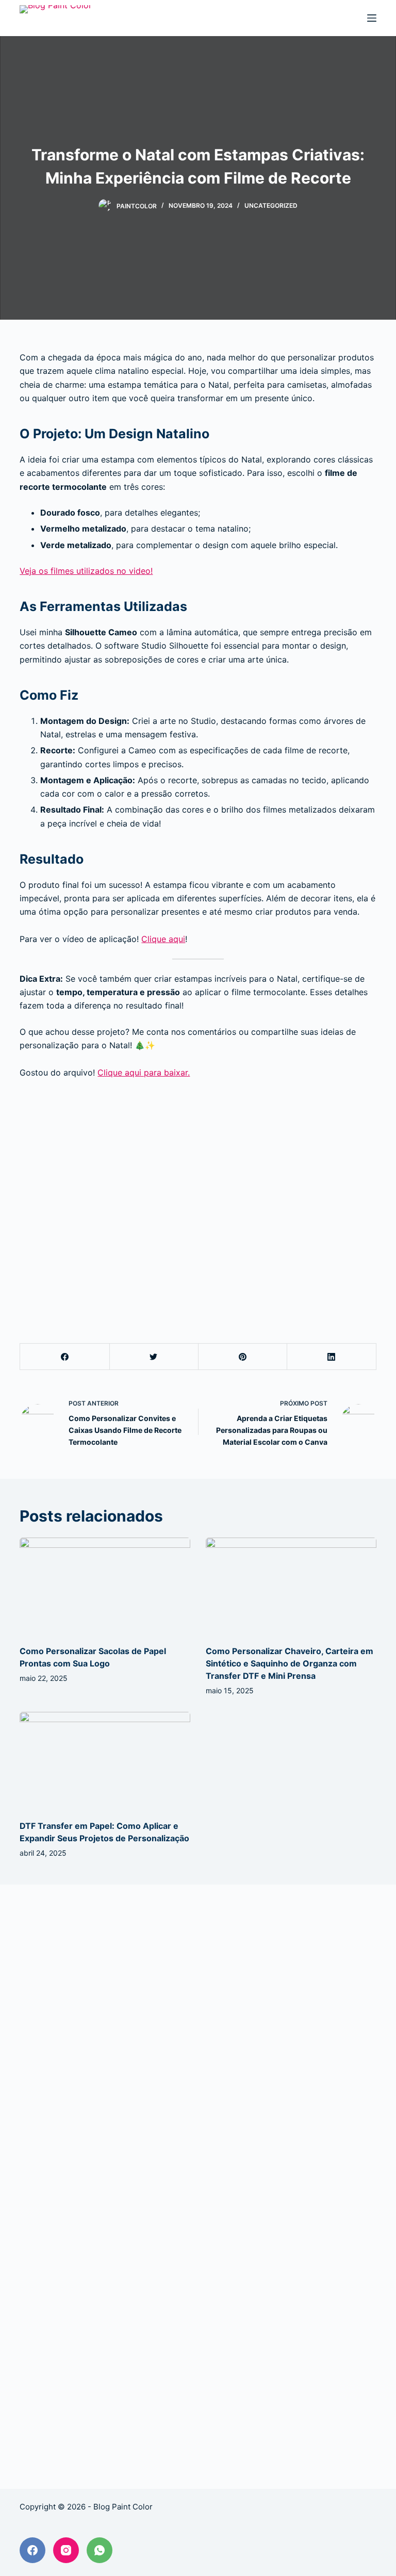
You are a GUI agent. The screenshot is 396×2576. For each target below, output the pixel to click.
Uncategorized (271, 205)
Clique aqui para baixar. (144, 1072)
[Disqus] (198, 2044)
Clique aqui (163, 939)
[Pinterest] (243, 1357)
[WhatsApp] (100, 2550)
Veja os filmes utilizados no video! (86, 571)
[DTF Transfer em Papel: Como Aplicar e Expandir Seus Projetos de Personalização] (105, 1760)
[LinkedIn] (331, 1357)
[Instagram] (66, 2550)
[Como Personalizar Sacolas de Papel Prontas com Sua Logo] (105, 1586)
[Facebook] (65, 1357)
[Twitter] (154, 1357)
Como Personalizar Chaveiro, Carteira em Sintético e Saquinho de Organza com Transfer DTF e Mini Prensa (290, 1663)
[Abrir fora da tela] (372, 18)
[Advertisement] (198, 1198)
